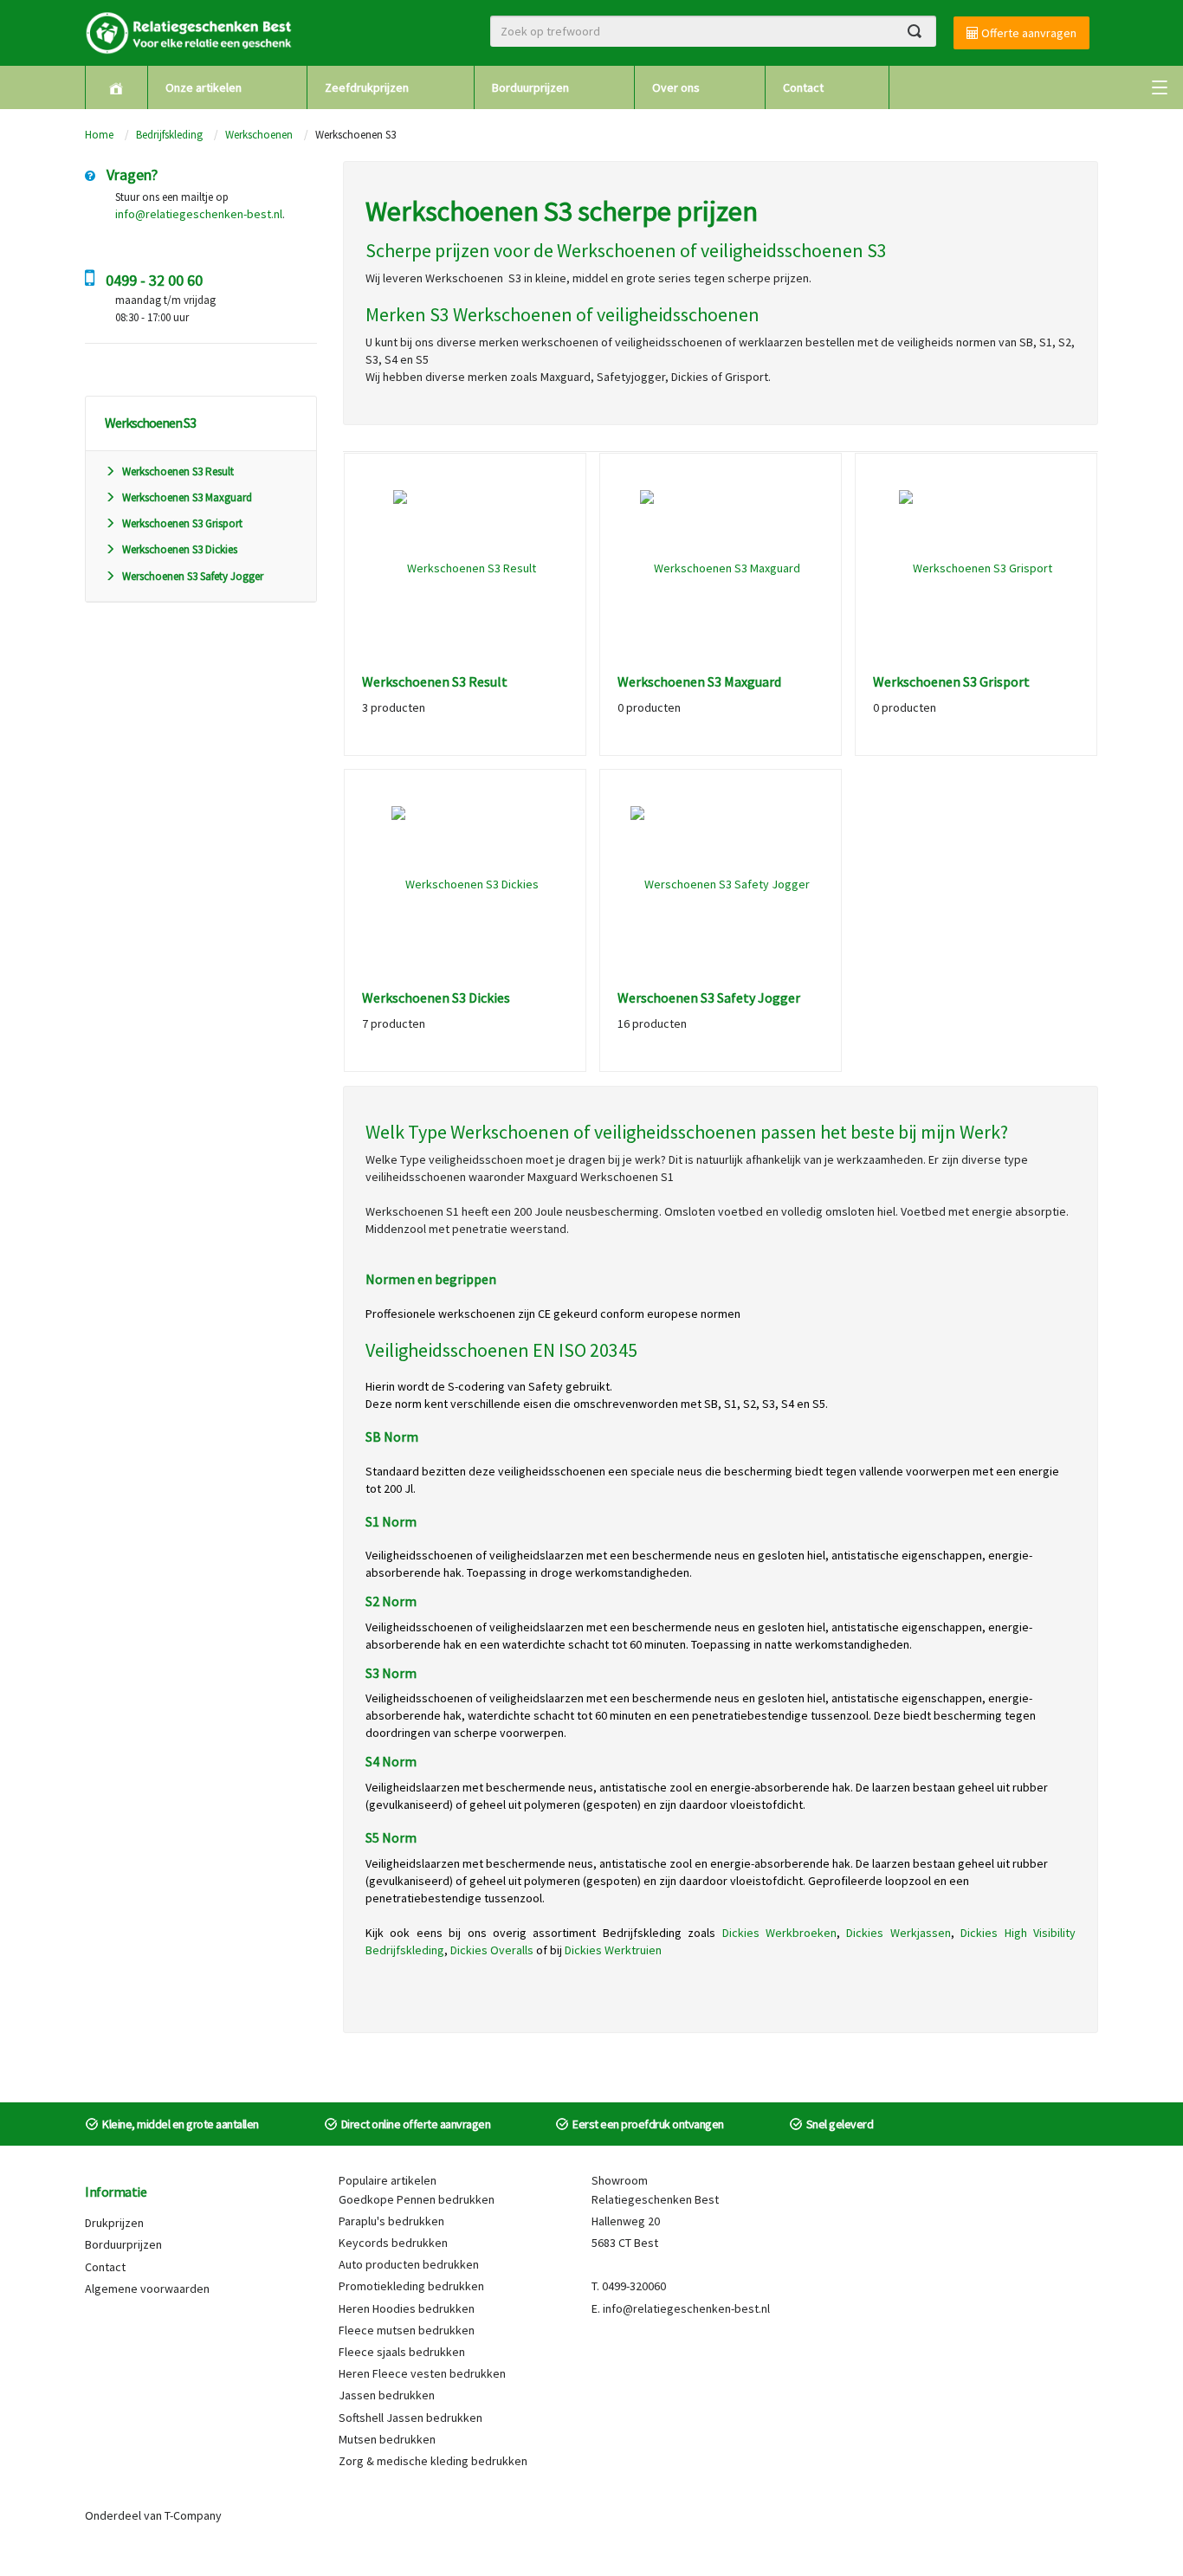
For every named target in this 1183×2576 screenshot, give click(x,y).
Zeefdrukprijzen (367, 87)
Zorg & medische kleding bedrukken (433, 2461)
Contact (803, 87)
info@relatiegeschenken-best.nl (199, 214)
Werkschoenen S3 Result (178, 471)
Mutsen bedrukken (387, 2439)
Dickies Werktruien (613, 1950)
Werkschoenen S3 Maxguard (187, 497)
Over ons (676, 87)
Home (99, 135)
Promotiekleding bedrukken (411, 2286)
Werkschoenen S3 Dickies (180, 549)
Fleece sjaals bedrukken (402, 2352)
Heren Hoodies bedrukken (407, 2308)
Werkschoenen (259, 135)
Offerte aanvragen (1028, 33)
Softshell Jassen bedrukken (410, 2418)
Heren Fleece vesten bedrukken (422, 2373)
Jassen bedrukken (387, 2395)
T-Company (193, 2515)
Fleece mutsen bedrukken (407, 2330)
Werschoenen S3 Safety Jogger (193, 576)
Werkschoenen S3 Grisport (182, 523)
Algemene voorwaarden (147, 2289)
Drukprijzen (114, 2223)
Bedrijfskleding (169, 135)
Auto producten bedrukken (409, 2264)
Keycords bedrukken (393, 2243)
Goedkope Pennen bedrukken (417, 2199)
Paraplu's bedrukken (391, 2221)
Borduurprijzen (530, 87)
